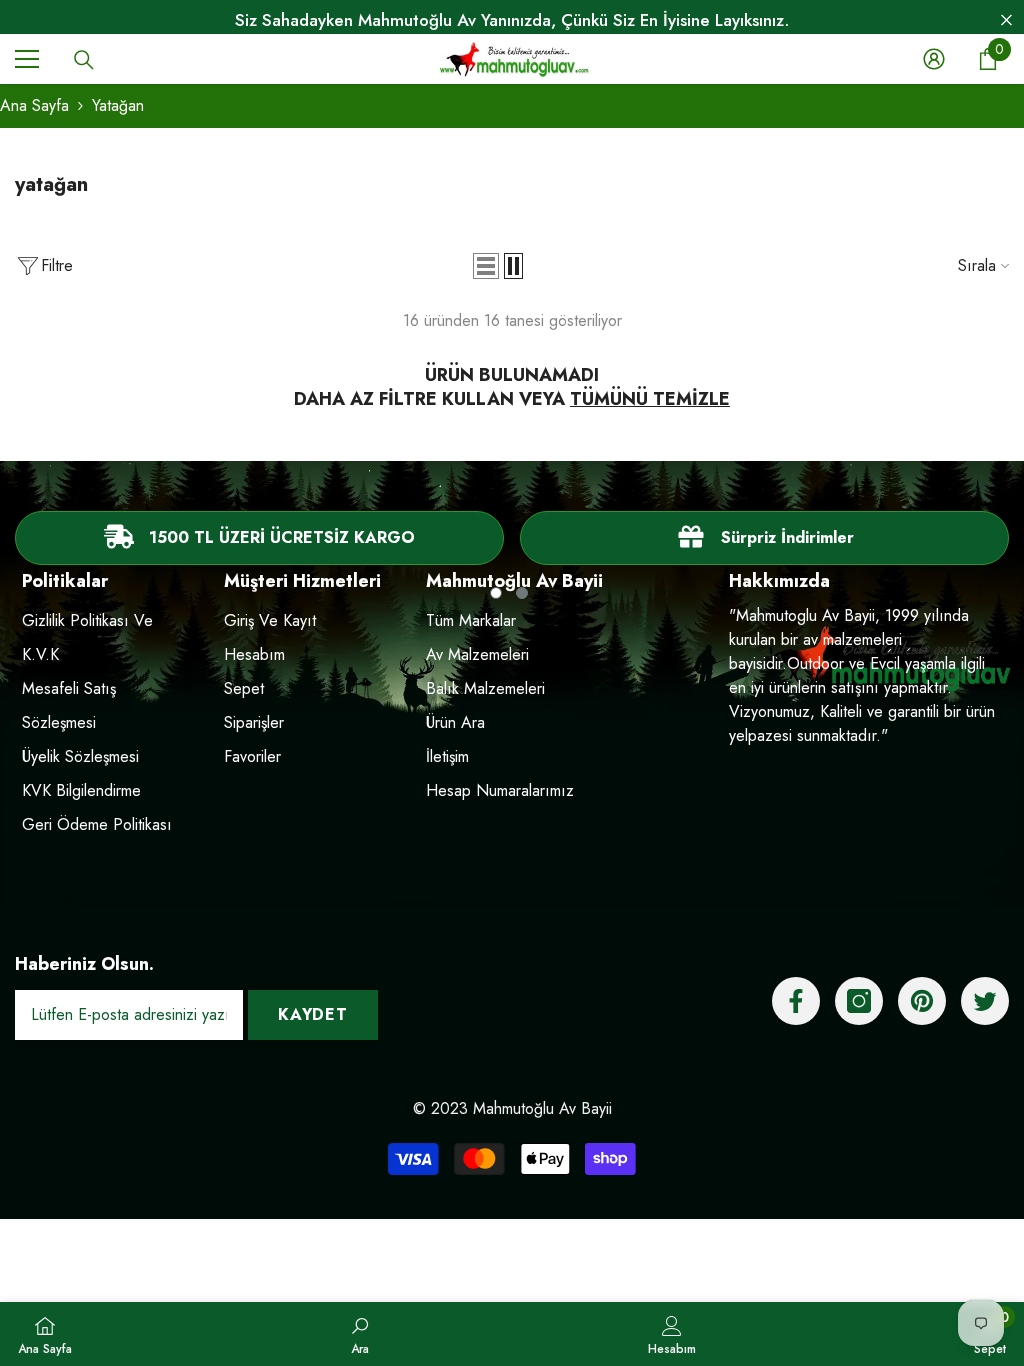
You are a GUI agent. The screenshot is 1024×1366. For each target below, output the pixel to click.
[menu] (27, 59)
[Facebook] (796, 1001)
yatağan (118, 105)
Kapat (1006, 20)
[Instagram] (859, 1001)
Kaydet (313, 1014)
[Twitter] (985, 1001)
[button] (486, 266)
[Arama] (84, 60)
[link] (764, 538)
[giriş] (934, 59)
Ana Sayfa (34, 105)
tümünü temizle (650, 399)
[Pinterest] (922, 1001)
